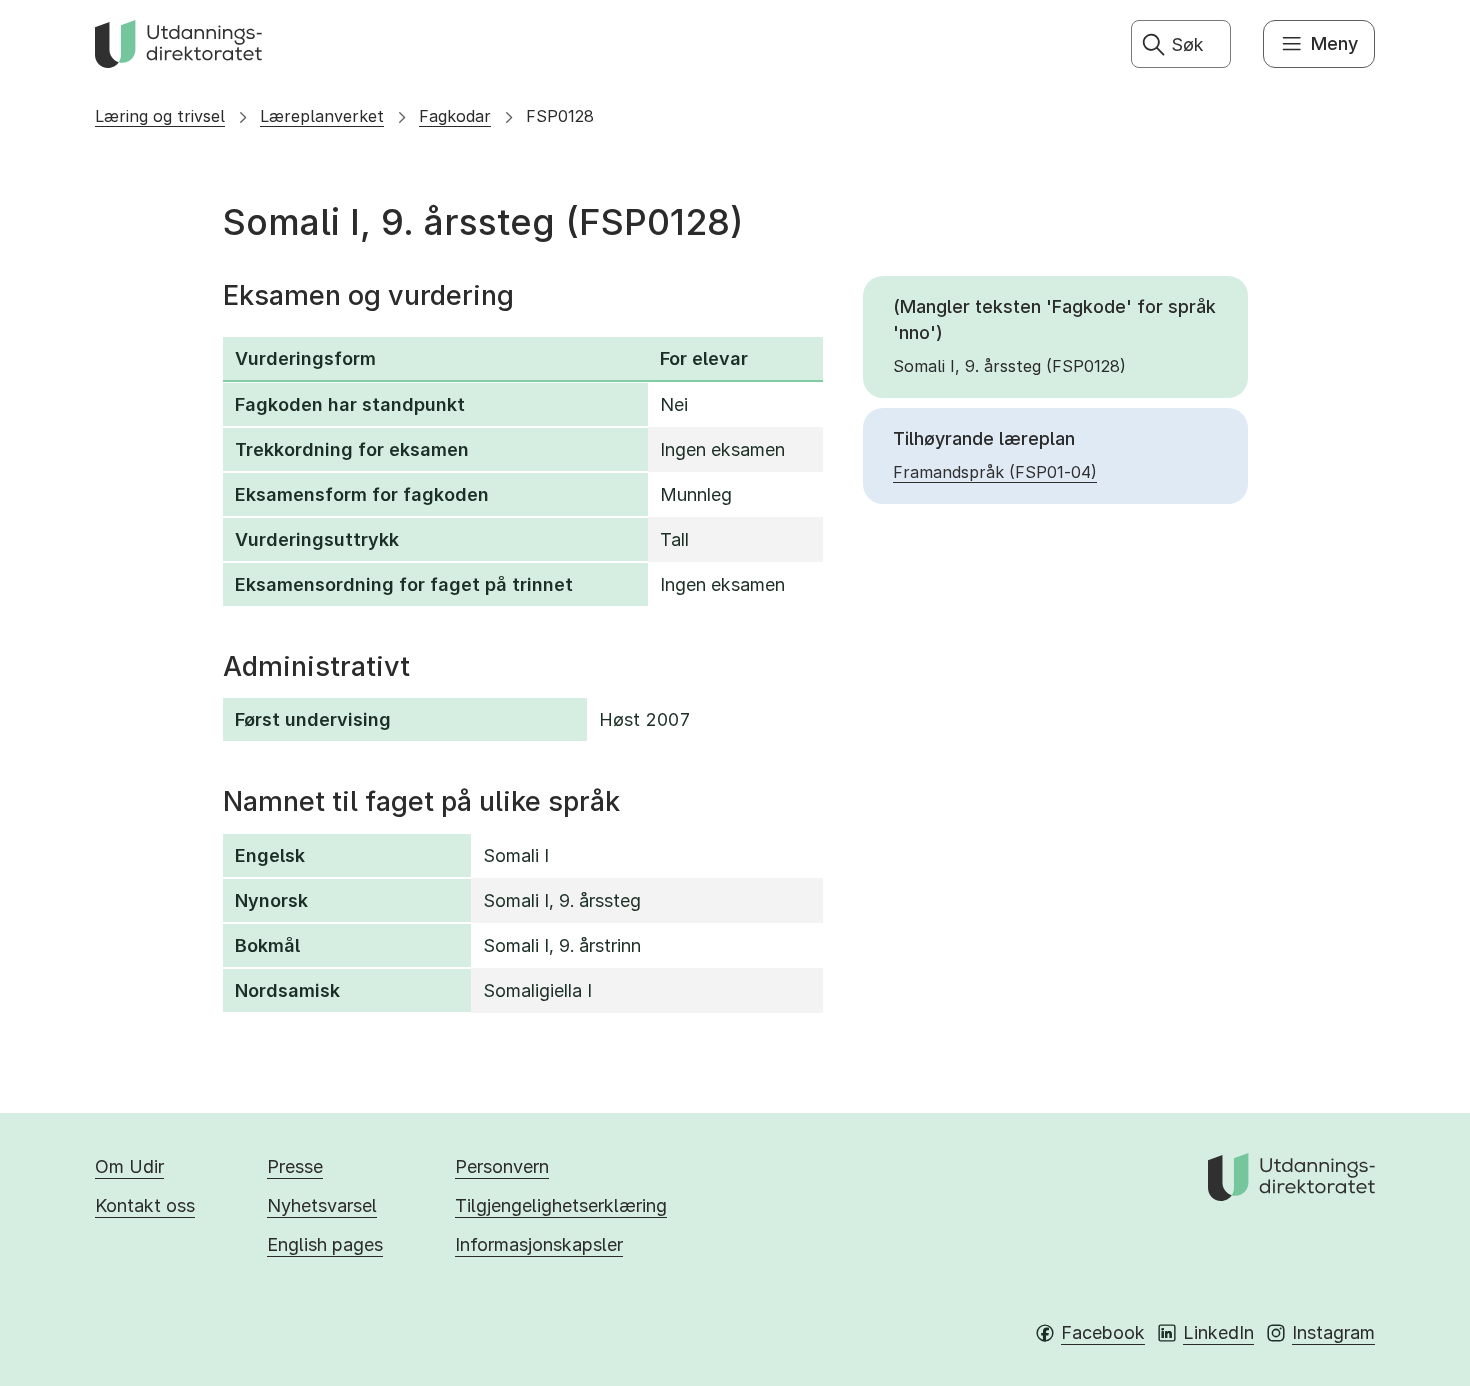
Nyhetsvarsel (322, 1205)
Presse (295, 1166)
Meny (1334, 43)
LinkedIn (1218, 1332)
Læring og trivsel (160, 116)
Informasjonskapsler (539, 1244)
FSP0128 (560, 116)
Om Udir (129, 1166)
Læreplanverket (322, 116)
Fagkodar (455, 116)
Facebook (1103, 1332)
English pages (325, 1244)
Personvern (502, 1166)
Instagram (1333, 1332)
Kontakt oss (145, 1205)
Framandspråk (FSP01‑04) (995, 472)
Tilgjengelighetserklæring (561, 1205)
